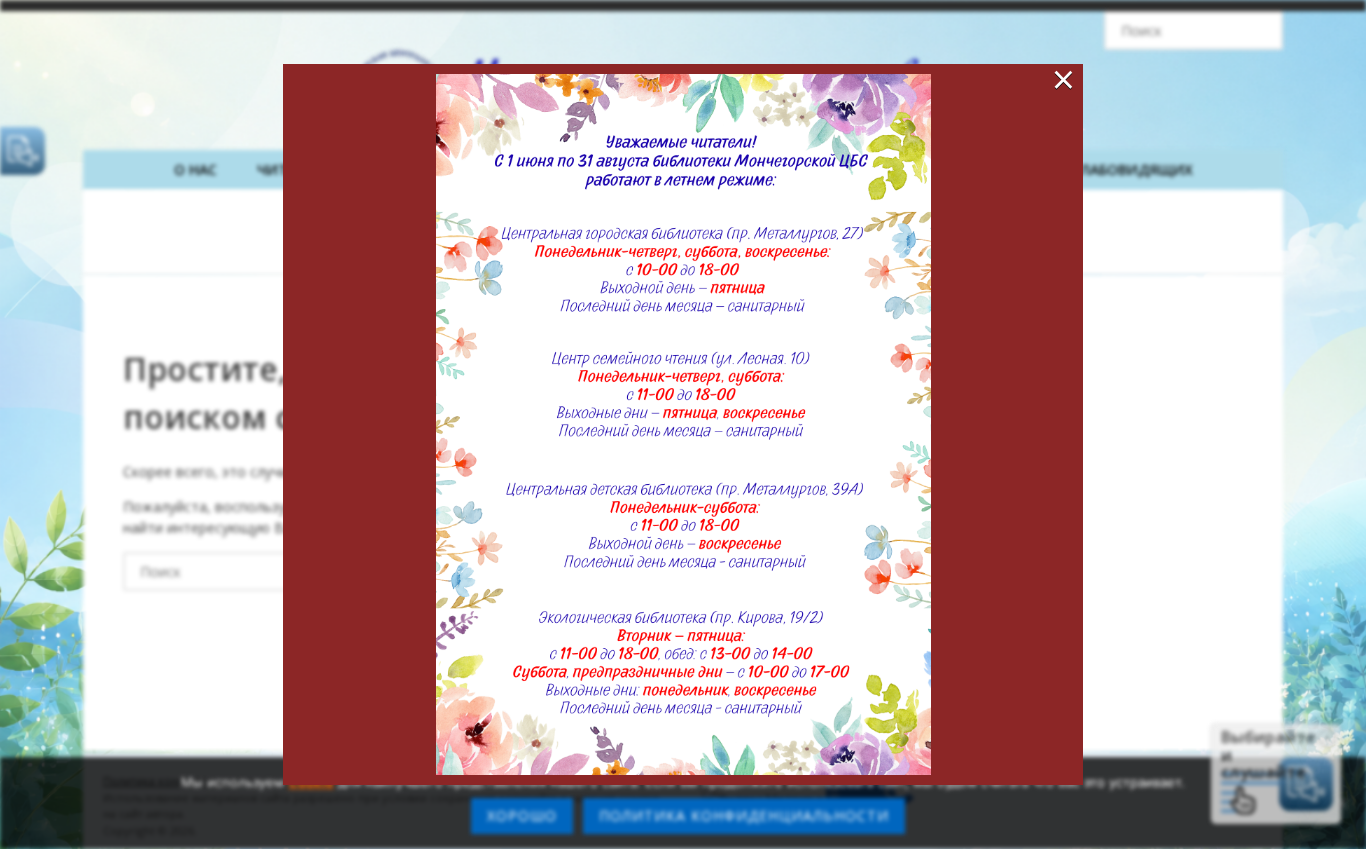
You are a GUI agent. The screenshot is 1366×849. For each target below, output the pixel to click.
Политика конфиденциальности (744, 815)
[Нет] (1341, 803)
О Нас (195, 169)
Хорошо (522, 815)
